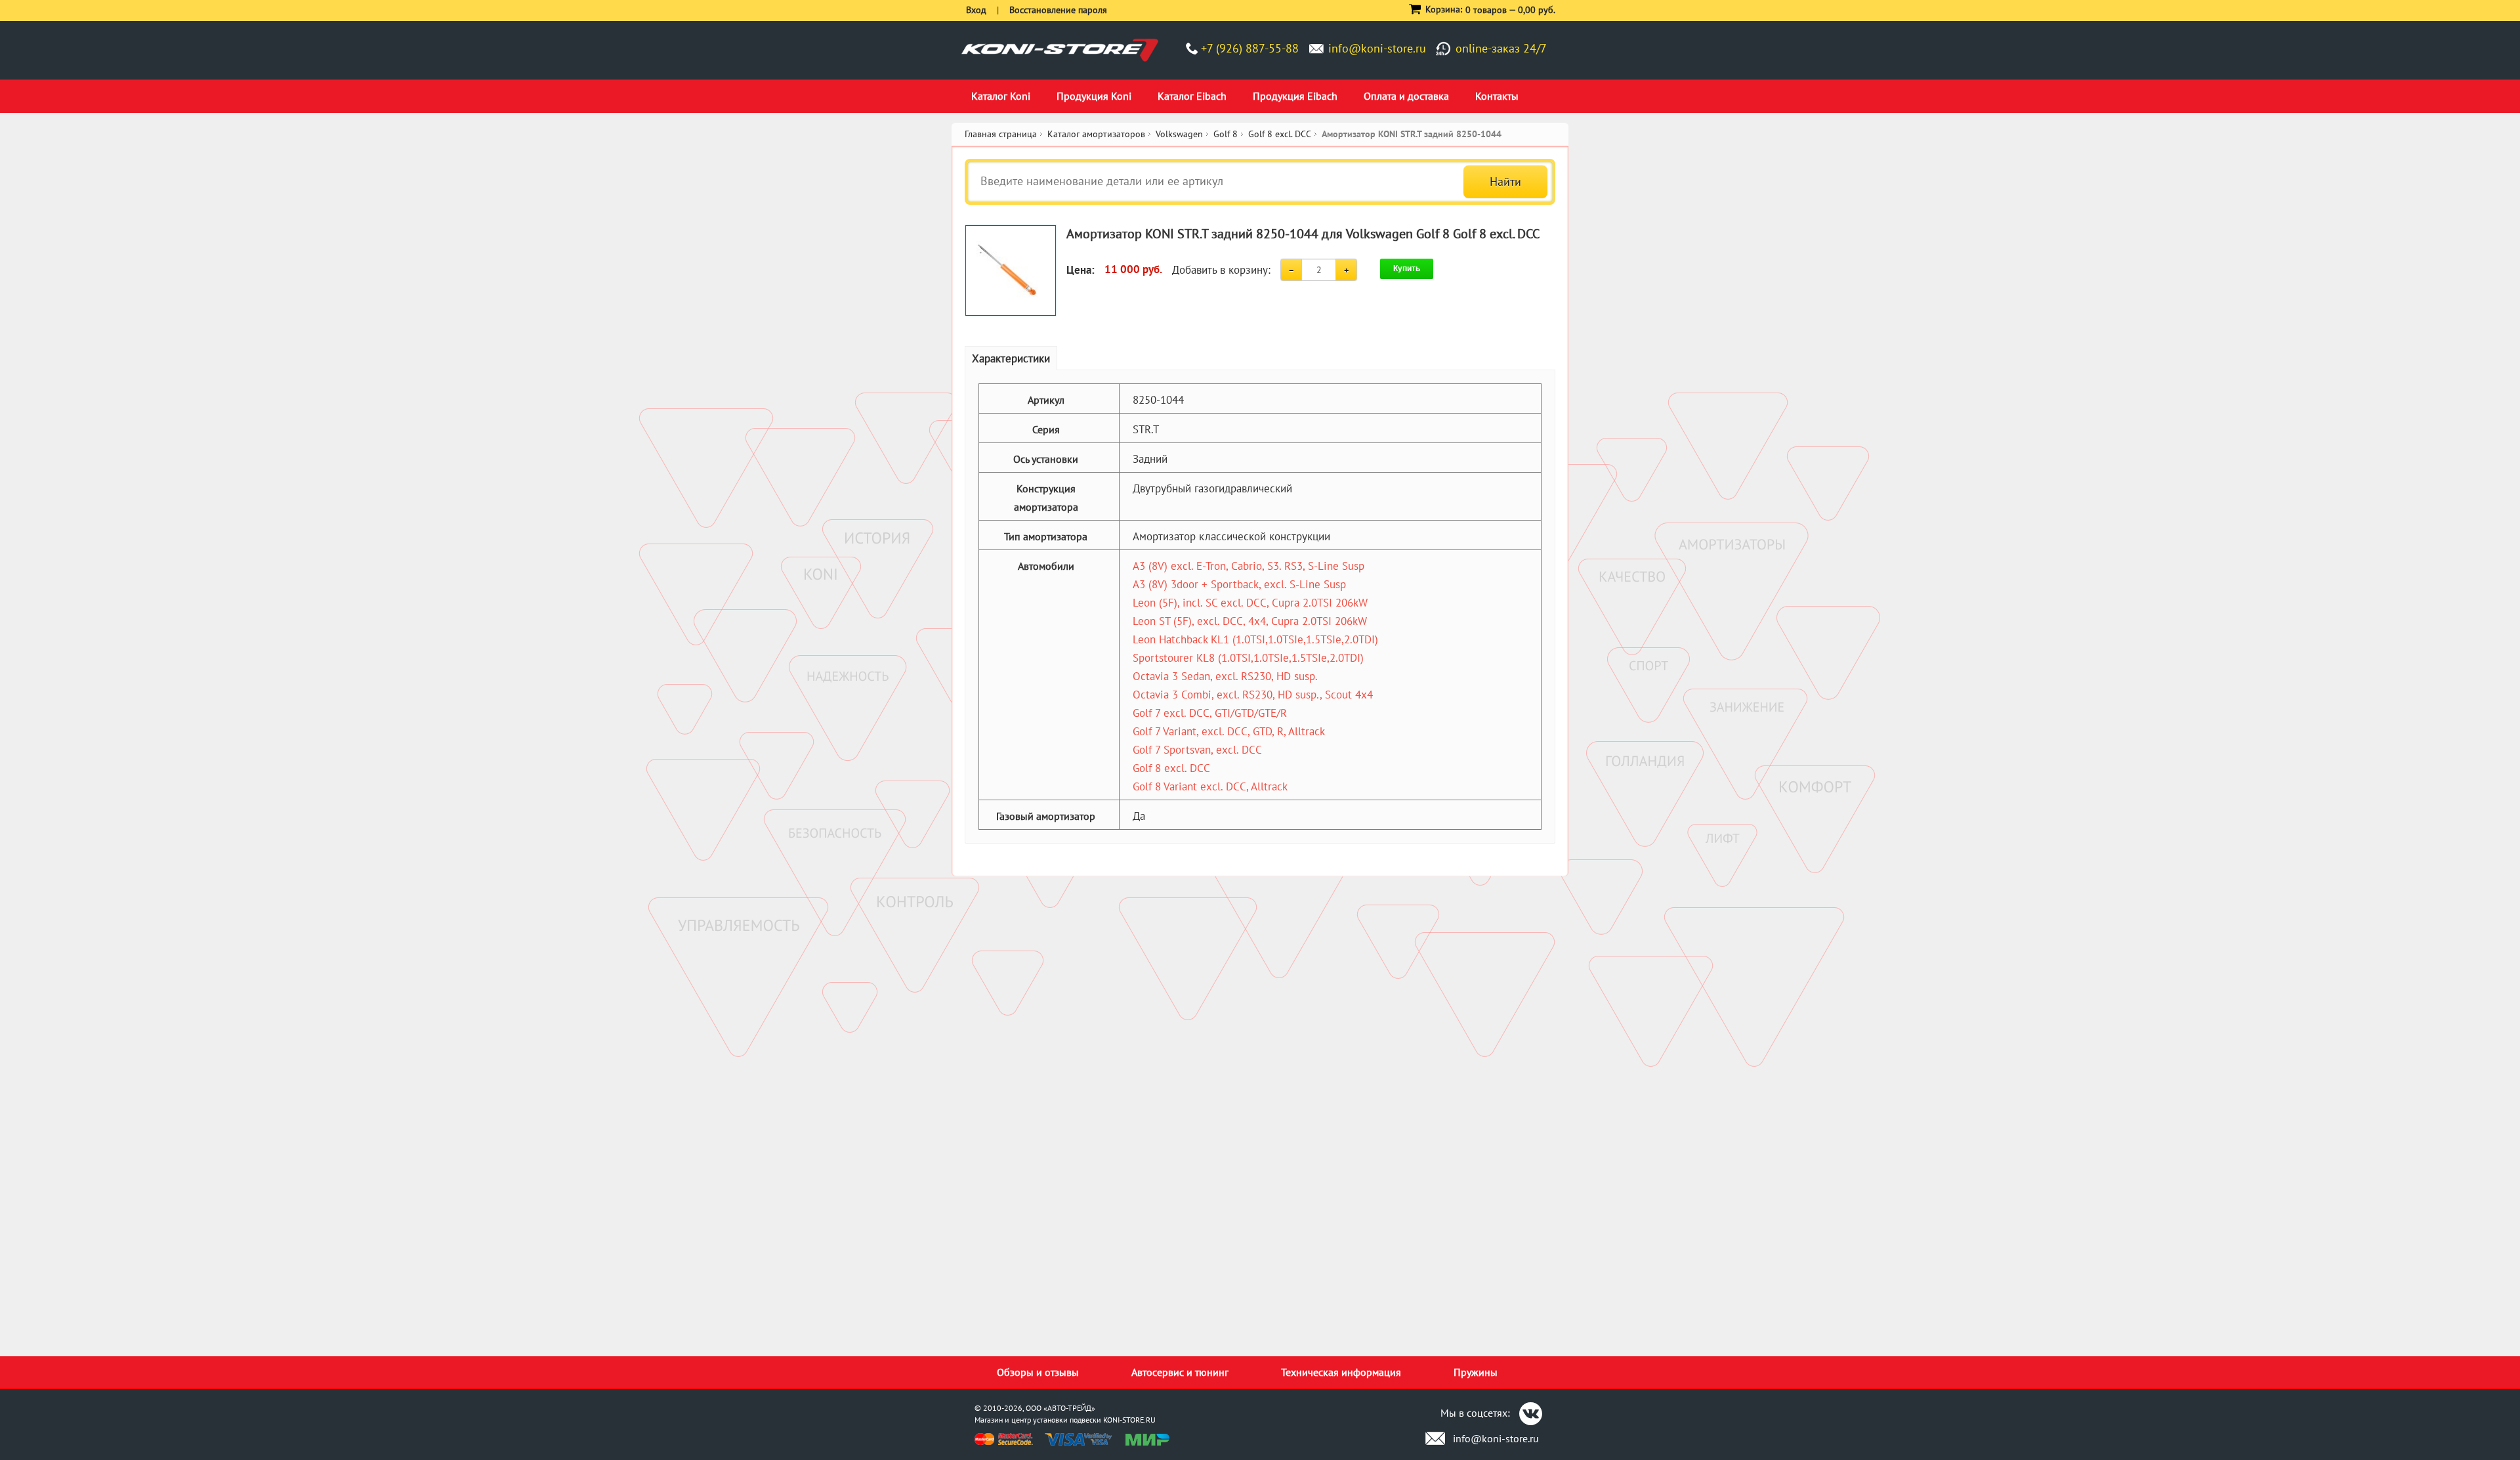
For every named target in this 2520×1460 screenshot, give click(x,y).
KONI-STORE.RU (1129, 1420)
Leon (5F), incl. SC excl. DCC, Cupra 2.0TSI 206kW (1250, 603)
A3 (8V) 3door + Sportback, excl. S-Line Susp (1239, 584)
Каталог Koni (1001, 96)
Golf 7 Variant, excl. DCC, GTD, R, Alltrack (1229, 731)
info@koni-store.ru (1377, 48)
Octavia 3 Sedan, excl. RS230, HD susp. (1225, 676)
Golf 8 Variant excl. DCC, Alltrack (1210, 786)
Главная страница (1001, 134)
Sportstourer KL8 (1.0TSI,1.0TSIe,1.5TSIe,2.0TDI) (1248, 658)
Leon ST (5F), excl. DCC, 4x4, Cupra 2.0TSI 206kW (1250, 621)
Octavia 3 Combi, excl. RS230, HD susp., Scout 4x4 (1253, 695)
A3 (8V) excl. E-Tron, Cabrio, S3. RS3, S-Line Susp (1249, 566)
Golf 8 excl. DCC (1171, 768)
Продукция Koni (1094, 96)
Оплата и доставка (1406, 96)
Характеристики (1011, 358)
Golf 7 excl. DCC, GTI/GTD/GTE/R (1210, 713)
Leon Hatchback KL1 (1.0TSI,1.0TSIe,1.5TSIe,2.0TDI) (1255, 639)
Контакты (1497, 96)
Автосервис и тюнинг (1180, 1372)
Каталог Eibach (1192, 96)
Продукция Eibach (1295, 96)
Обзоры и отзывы (1038, 1372)
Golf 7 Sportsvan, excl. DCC (1197, 750)
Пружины (1476, 1372)
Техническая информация (1341, 1372)
